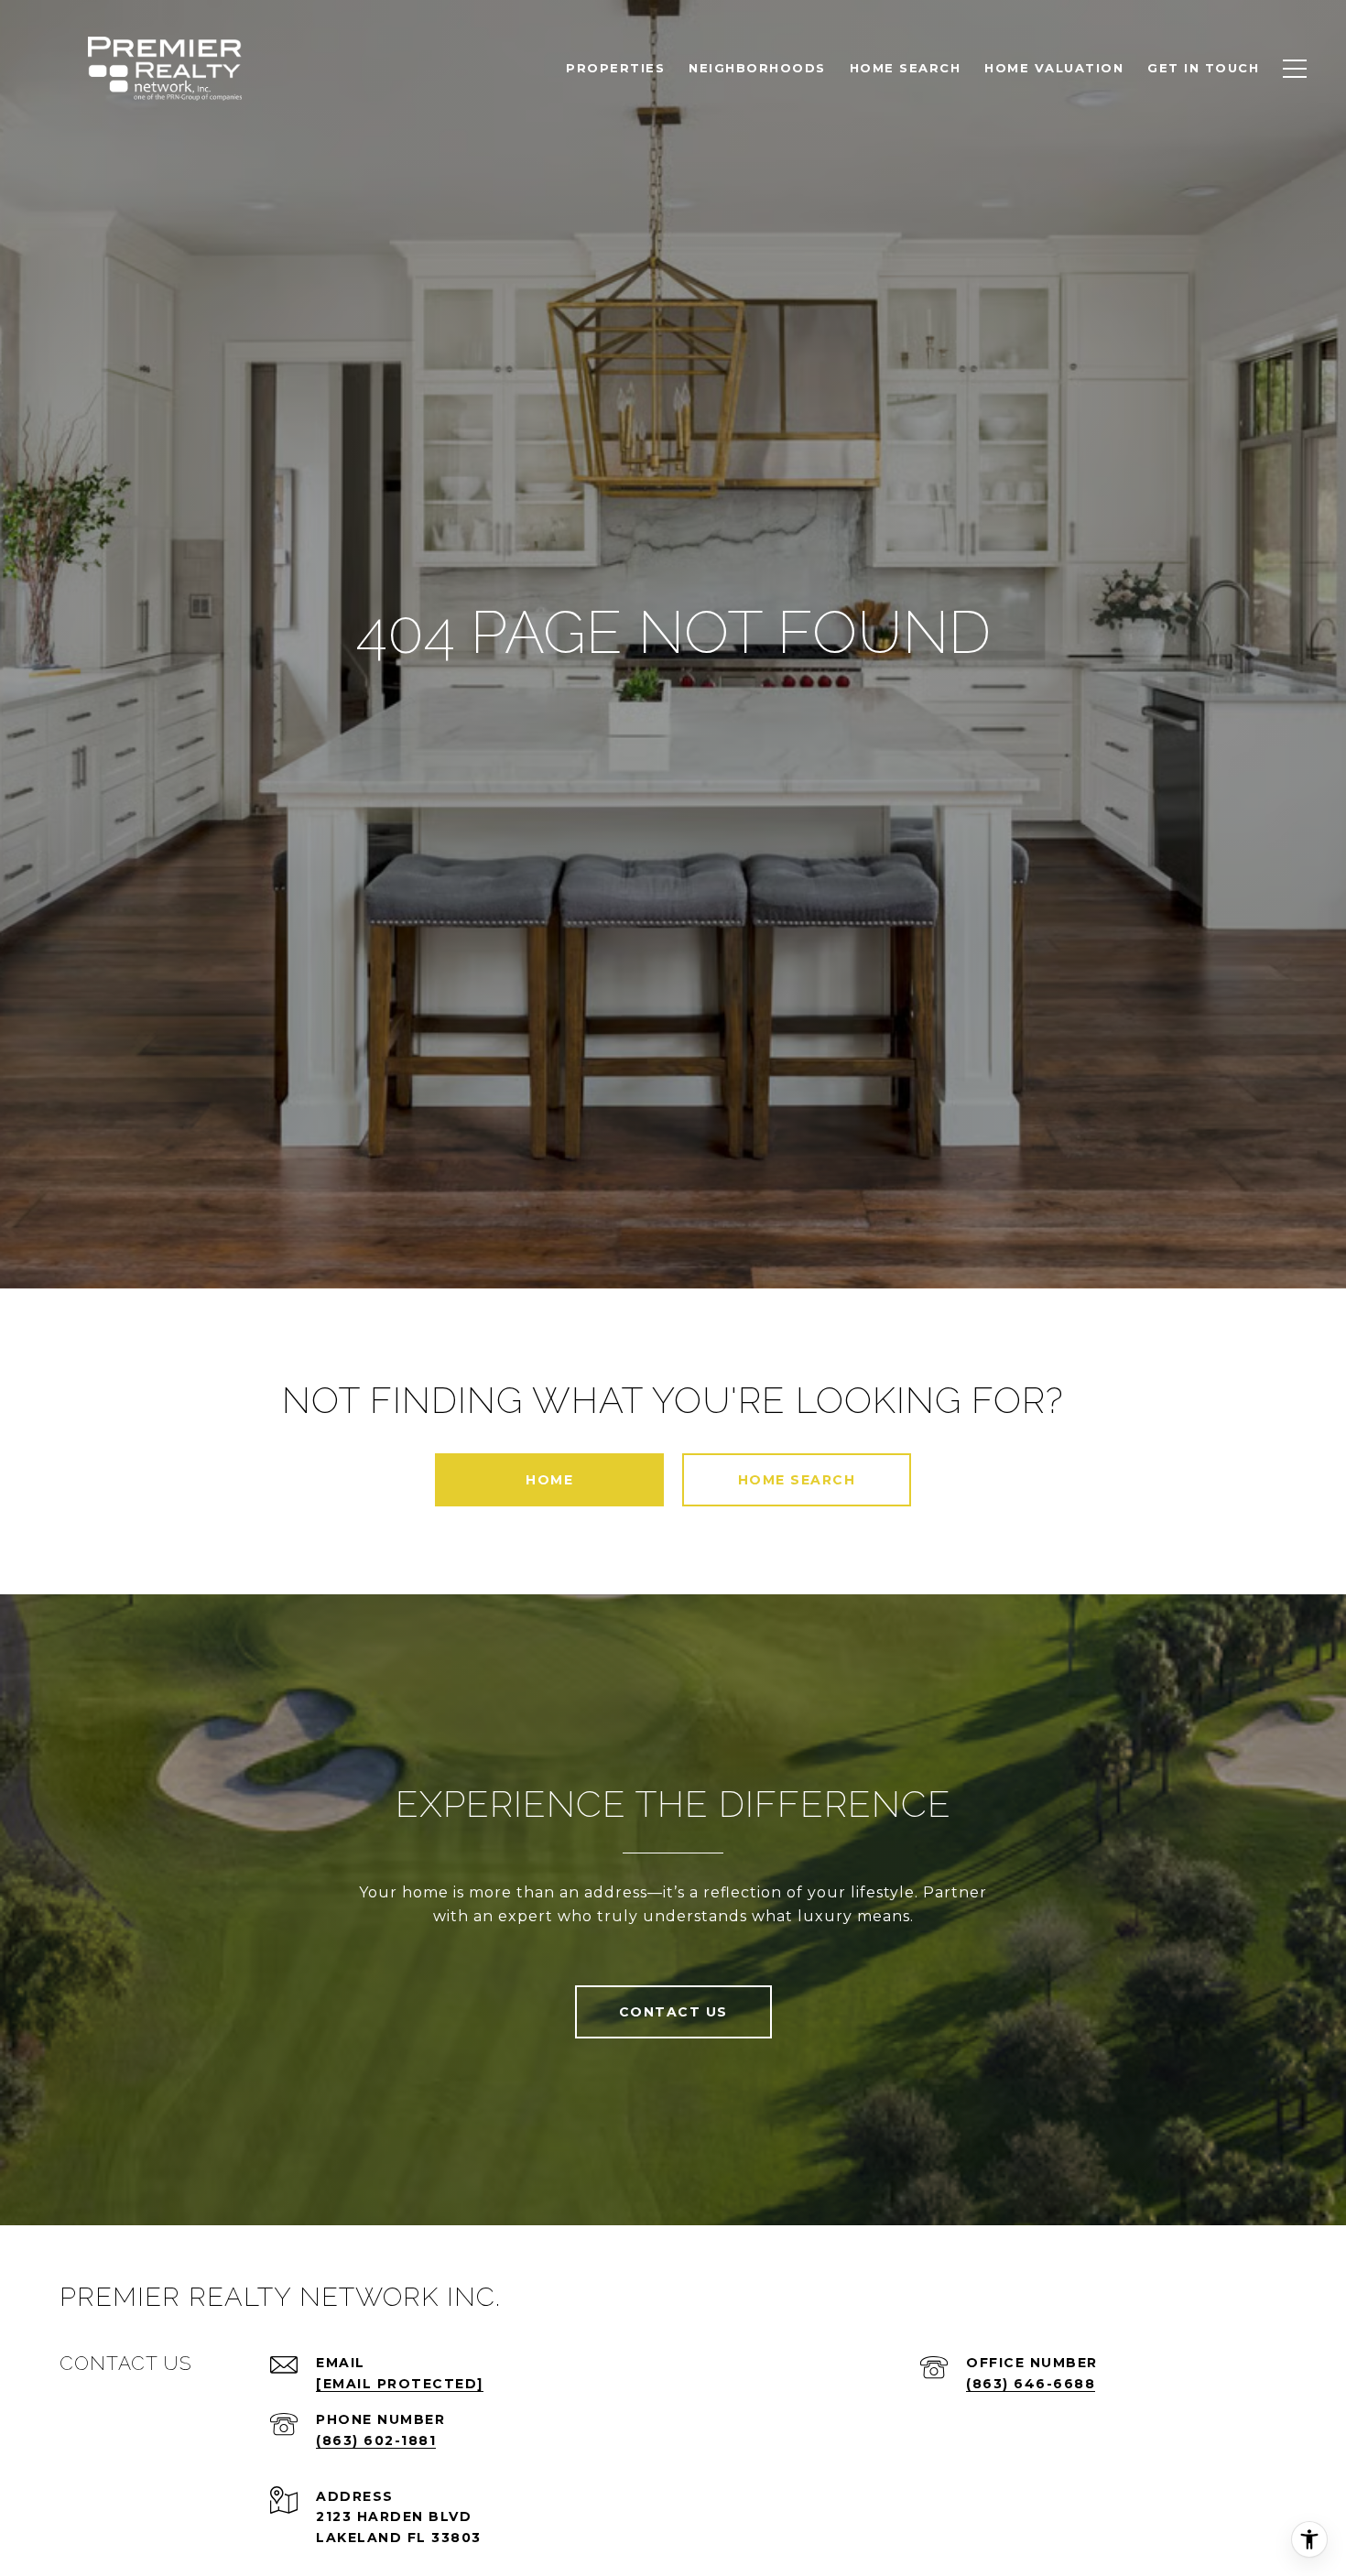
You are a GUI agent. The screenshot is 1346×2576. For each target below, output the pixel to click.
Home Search (797, 1480)
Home (549, 1480)
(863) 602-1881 (376, 2440)
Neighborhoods (757, 68)
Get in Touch (1203, 68)
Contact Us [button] (673, 2012)
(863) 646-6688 (1031, 2384)
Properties (615, 68)
